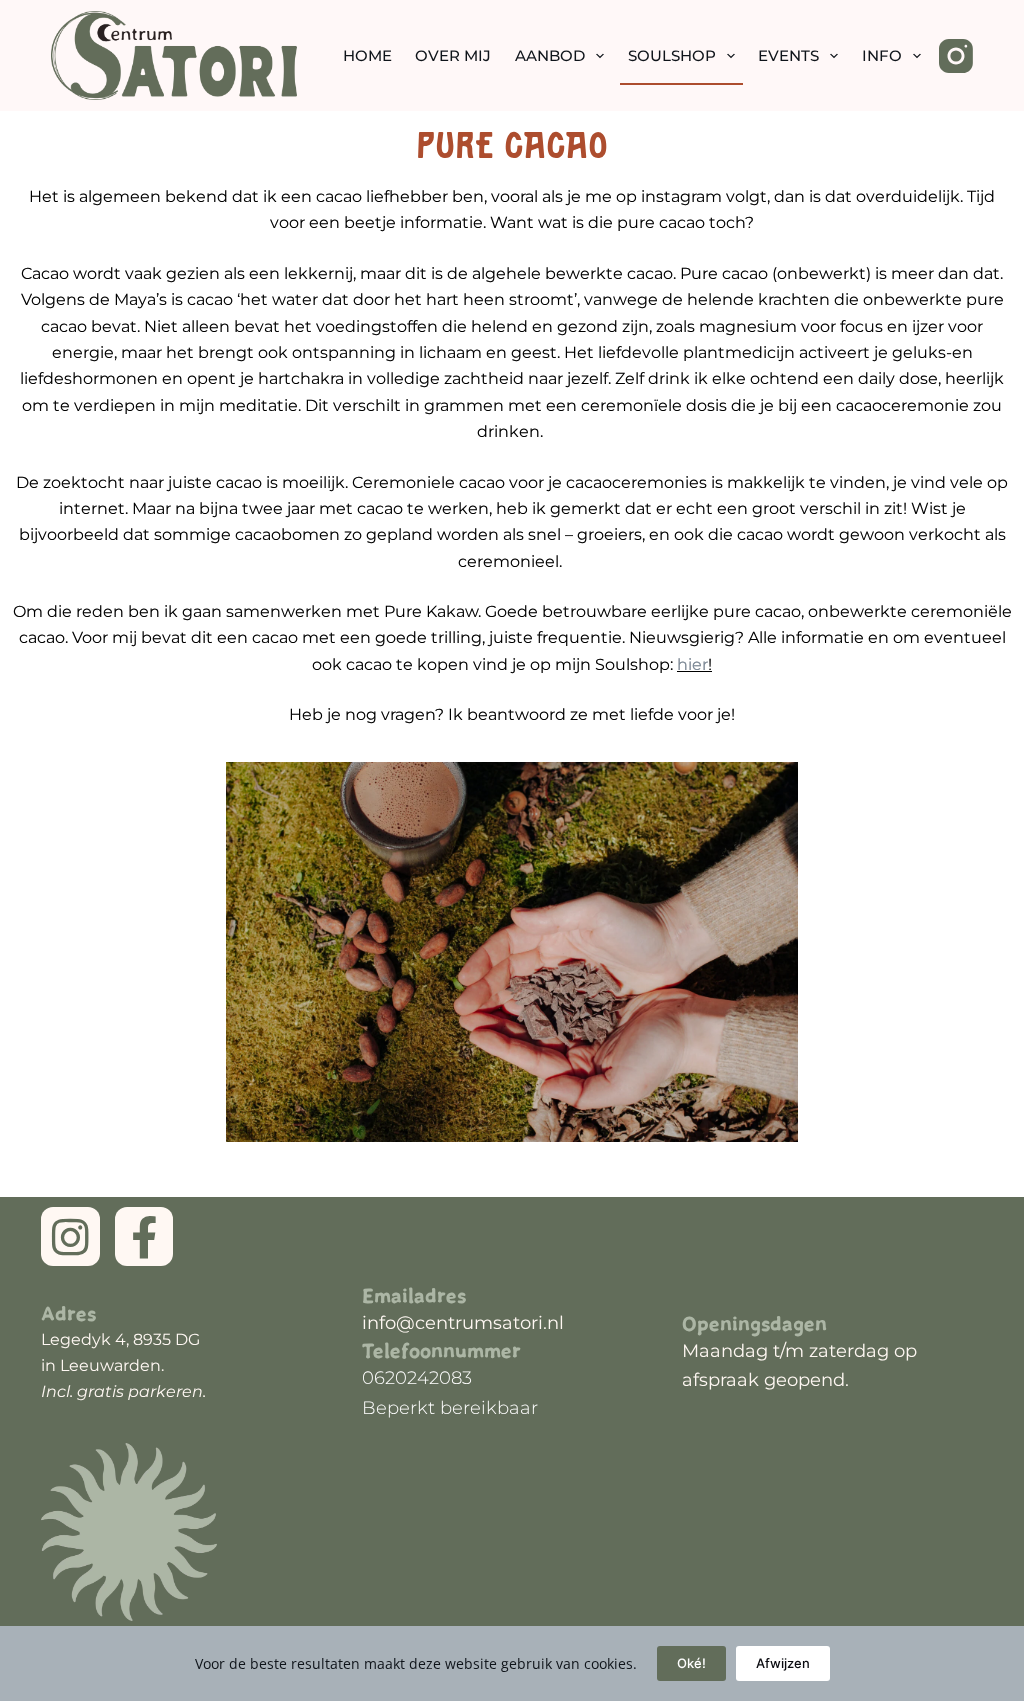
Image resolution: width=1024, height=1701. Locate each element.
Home (367, 55)
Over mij (453, 55)
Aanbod (550, 55)
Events (788, 55)
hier (692, 664)
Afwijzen (783, 1663)
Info (882, 55)
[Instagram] (956, 56)
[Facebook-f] (144, 1236)
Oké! (691, 1663)
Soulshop (672, 55)
